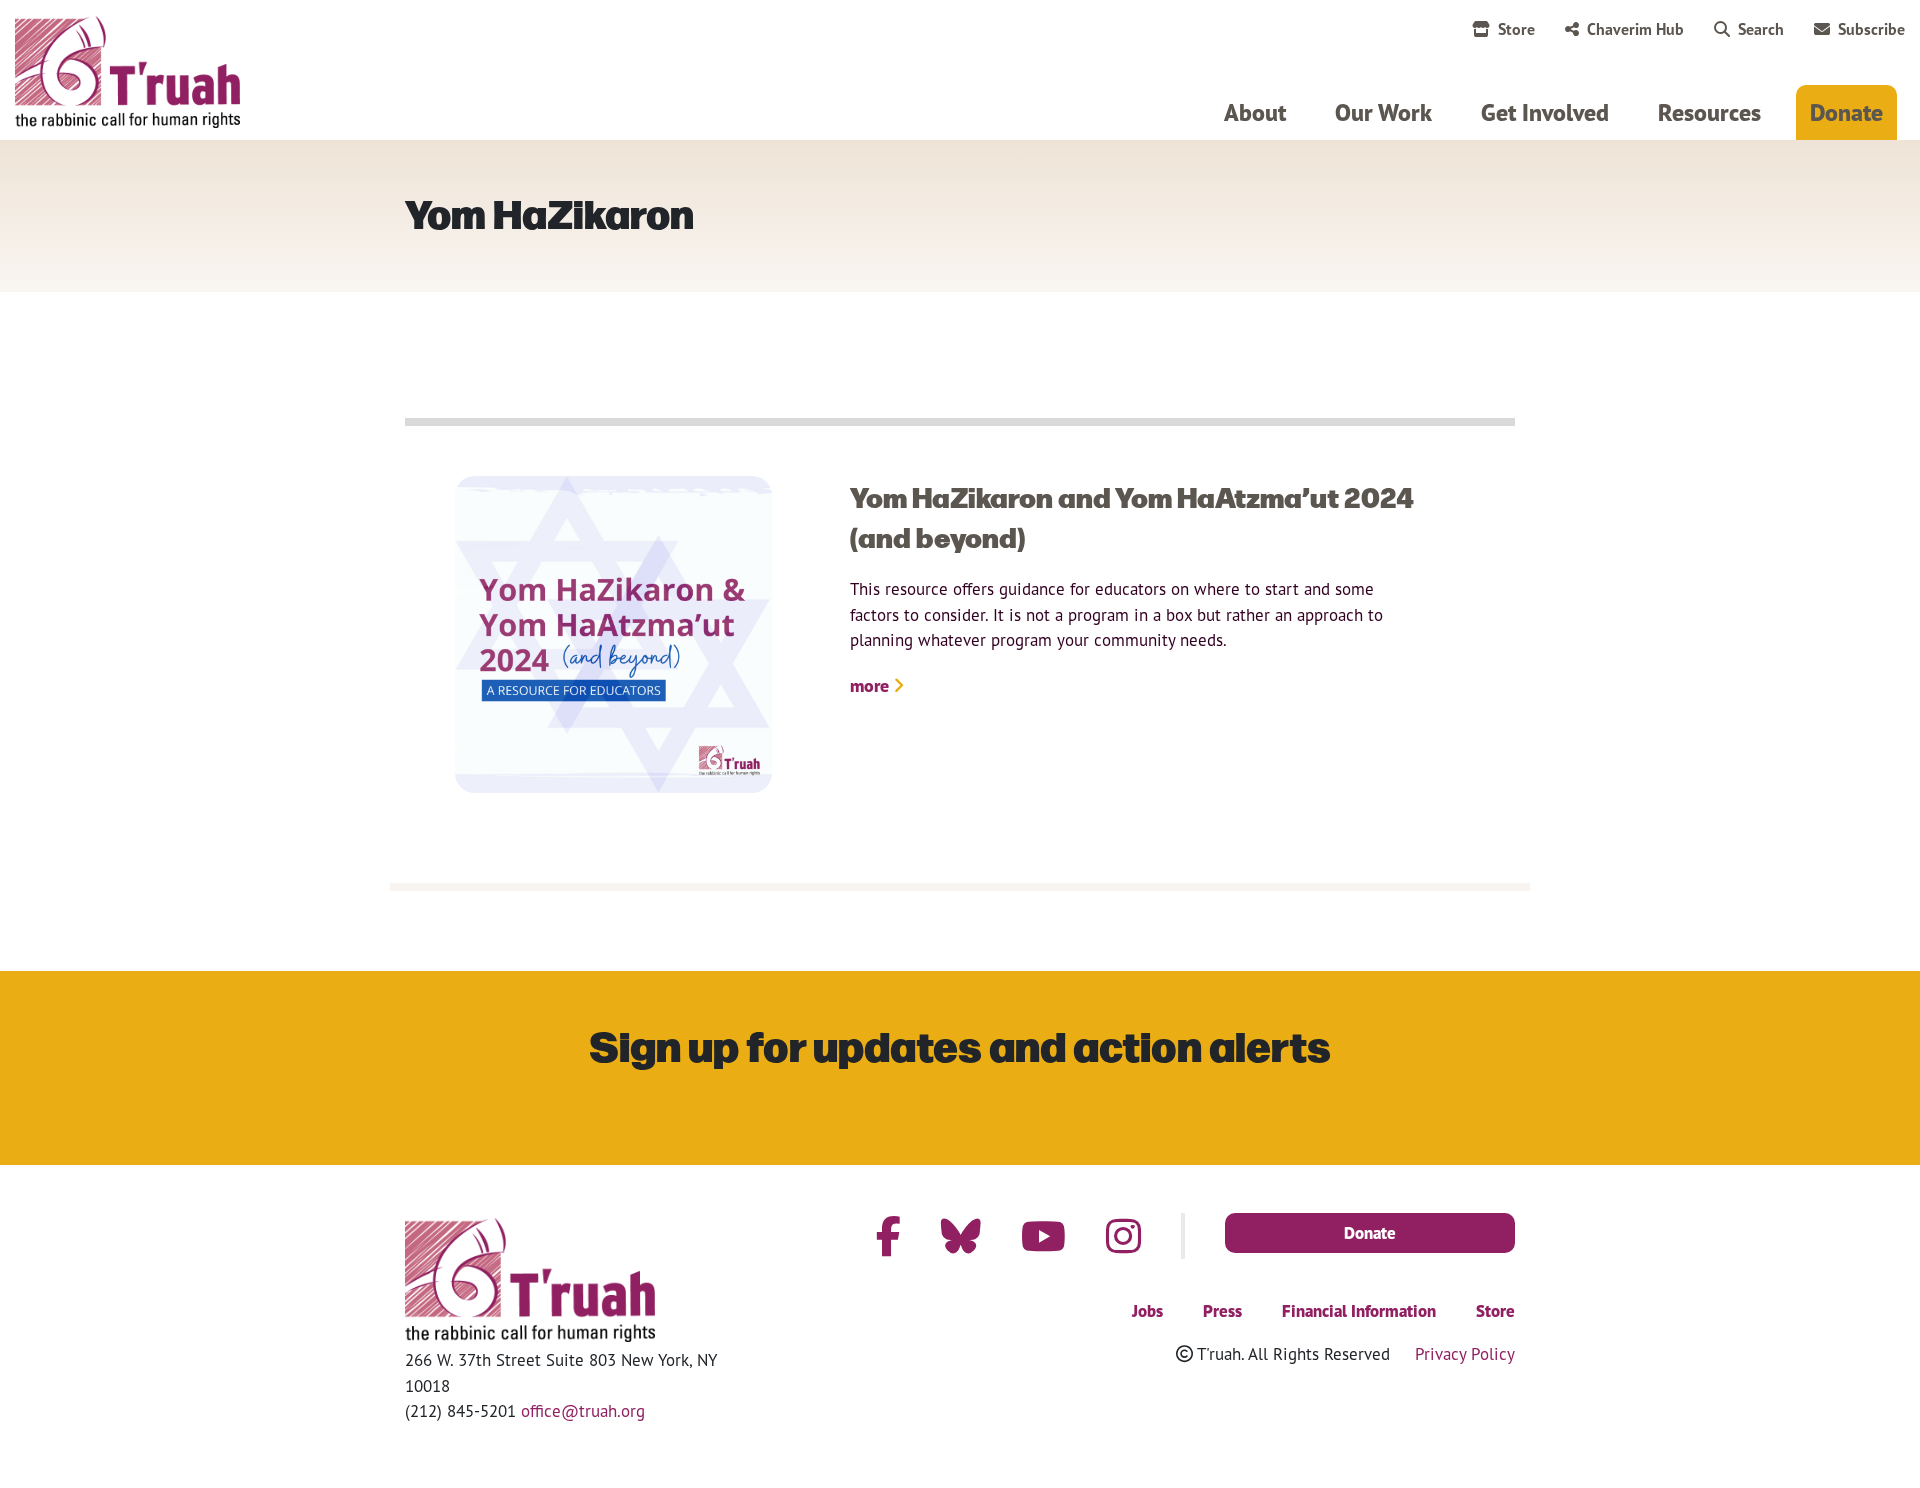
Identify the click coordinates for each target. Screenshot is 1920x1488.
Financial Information (1359, 1311)
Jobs (1147, 1311)
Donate (1846, 112)
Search (1761, 29)
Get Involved (1545, 112)
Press (1222, 1311)
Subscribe (1871, 29)
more (871, 685)
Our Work (1383, 112)
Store (1516, 29)
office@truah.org (583, 1410)
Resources (1709, 112)
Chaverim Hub (1635, 29)
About (1255, 112)
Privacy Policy (1465, 1353)
